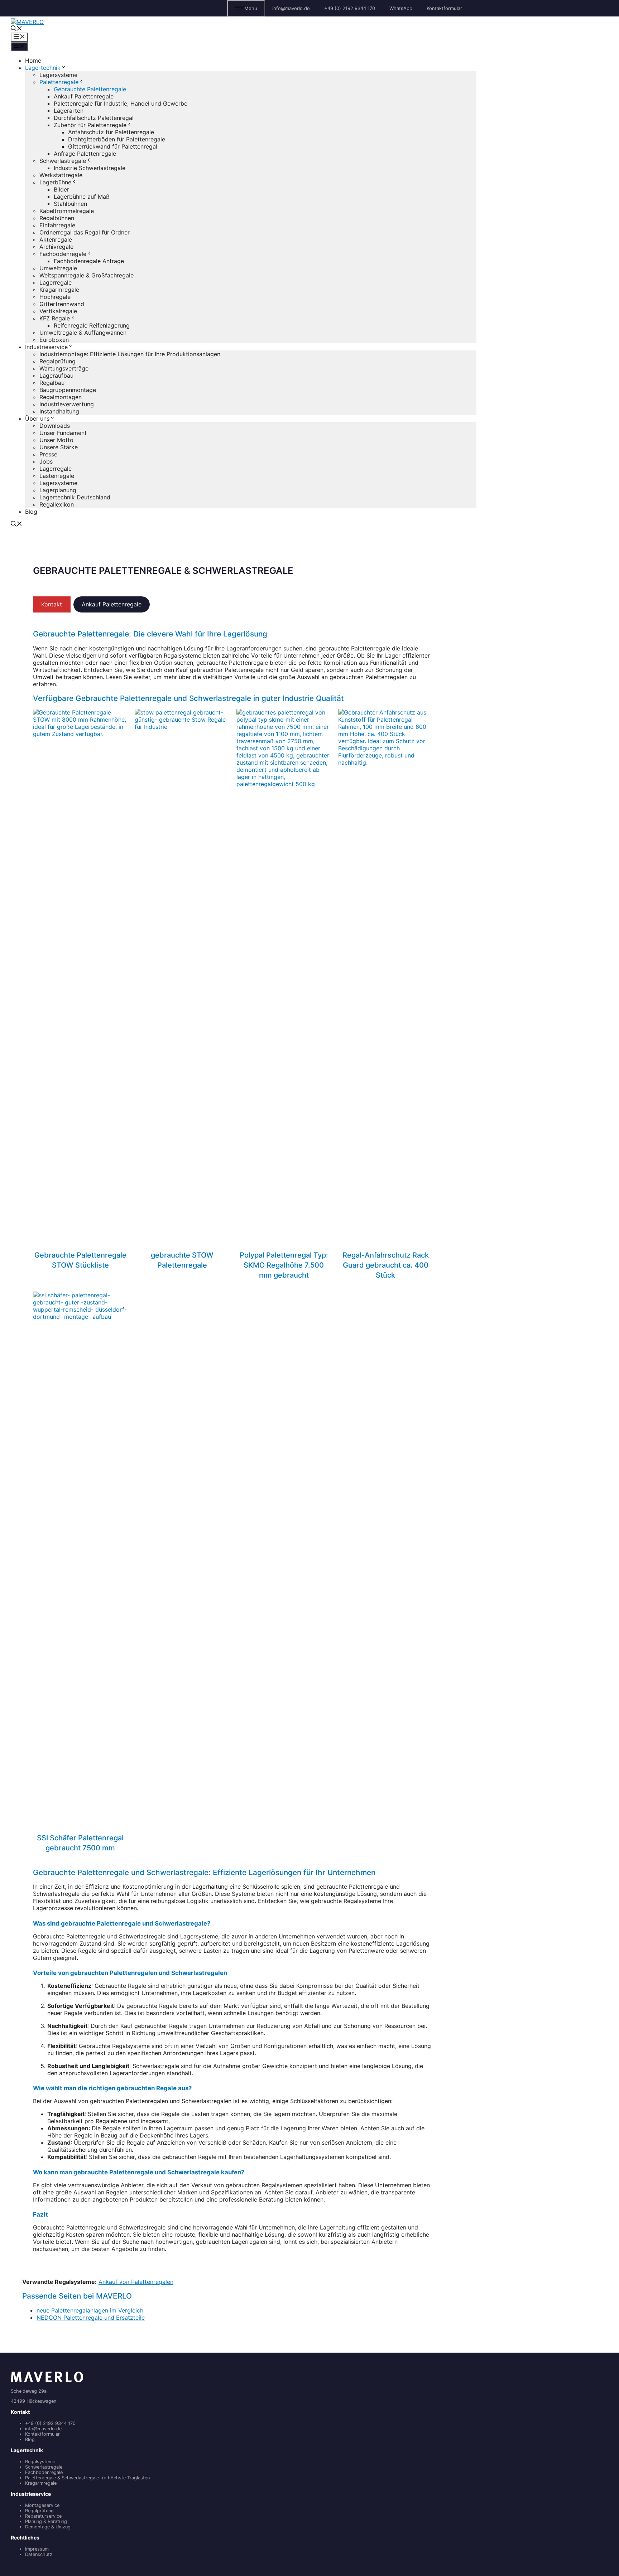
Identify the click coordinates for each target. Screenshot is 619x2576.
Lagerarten (69, 111)
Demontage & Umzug (48, 2527)
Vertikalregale (58, 311)
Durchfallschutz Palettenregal (94, 118)
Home (33, 60)
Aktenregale (56, 239)
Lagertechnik (43, 68)
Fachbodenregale (63, 254)
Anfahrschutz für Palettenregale (111, 132)
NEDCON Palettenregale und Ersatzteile (91, 2318)
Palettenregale (59, 82)
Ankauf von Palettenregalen (136, 2282)
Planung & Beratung (46, 2521)
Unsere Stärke (59, 447)
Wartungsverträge (64, 368)
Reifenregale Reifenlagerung (92, 325)
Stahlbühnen (70, 204)
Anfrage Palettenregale (85, 154)
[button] (16, 29)
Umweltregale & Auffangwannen (83, 333)
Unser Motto (56, 440)
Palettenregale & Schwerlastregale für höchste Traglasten (87, 2478)
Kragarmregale (59, 290)
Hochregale (55, 297)
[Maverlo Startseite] (47, 2381)
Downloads (55, 426)
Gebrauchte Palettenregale (90, 89)
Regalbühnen (57, 218)
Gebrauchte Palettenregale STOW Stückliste (80, 1260)
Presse (48, 454)
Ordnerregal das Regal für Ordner (85, 232)
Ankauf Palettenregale (84, 96)
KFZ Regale (55, 318)
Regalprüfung (57, 361)
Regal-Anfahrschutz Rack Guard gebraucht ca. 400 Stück (386, 1265)
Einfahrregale (57, 225)
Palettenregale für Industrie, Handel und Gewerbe (121, 103)
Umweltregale (58, 268)
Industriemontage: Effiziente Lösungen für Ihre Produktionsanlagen (130, 354)
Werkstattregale (61, 175)
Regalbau (52, 383)
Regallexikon (57, 504)
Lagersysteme (58, 75)
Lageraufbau (56, 376)
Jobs (46, 461)
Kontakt (52, 604)
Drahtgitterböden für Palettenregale (117, 139)
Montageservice (42, 2505)
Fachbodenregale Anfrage (89, 261)
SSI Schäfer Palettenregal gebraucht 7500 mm (80, 1843)
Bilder (61, 189)
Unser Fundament (63, 433)
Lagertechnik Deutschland (75, 497)
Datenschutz (39, 2554)
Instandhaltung (59, 411)
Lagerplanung (58, 490)
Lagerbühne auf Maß (82, 197)
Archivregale (56, 247)
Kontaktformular (444, 8)
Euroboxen (54, 340)
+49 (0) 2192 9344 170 (350, 8)
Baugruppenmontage (68, 390)
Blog (31, 512)
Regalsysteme (40, 2462)
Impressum (37, 2549)
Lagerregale (56, 282)
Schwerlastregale (63, 161)
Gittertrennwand (62, 304)
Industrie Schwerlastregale (90, 168)
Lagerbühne (55, 182)
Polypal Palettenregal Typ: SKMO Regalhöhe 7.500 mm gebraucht (284, 1265)
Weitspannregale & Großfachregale (87, 275)
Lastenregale (57, 476)
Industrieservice (46, 347)
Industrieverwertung (67, 404)
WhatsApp (401, 8)
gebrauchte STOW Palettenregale (182, 1260)
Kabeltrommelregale (67, 211)
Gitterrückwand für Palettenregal (113, 146)
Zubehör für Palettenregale (90, 125)
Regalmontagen (61, 397)
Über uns (37, 418)
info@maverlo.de (291, 8)
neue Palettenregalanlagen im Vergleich (90, 2310)
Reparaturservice (43, 2516)
